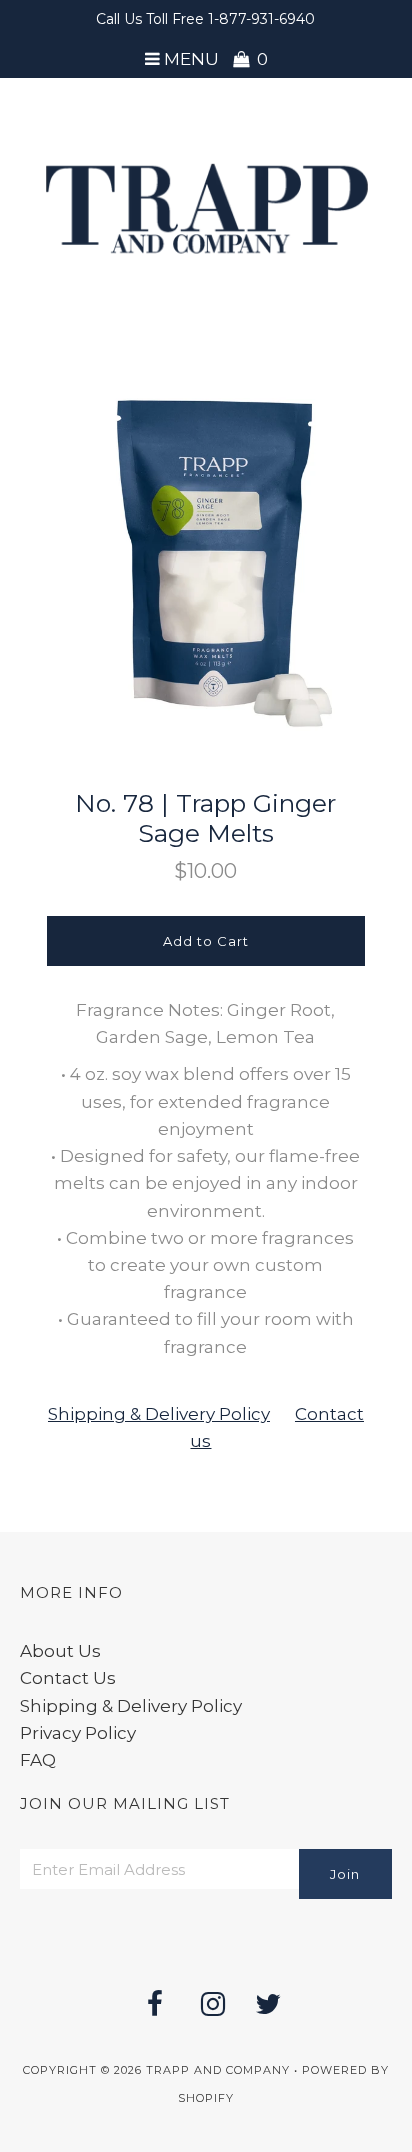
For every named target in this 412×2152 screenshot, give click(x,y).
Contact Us (68, 1678)
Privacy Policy (78, 1733)
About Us (60, 1651)
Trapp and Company (218, 2070)
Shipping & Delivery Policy (159, 1414)
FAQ (38, 1760)
